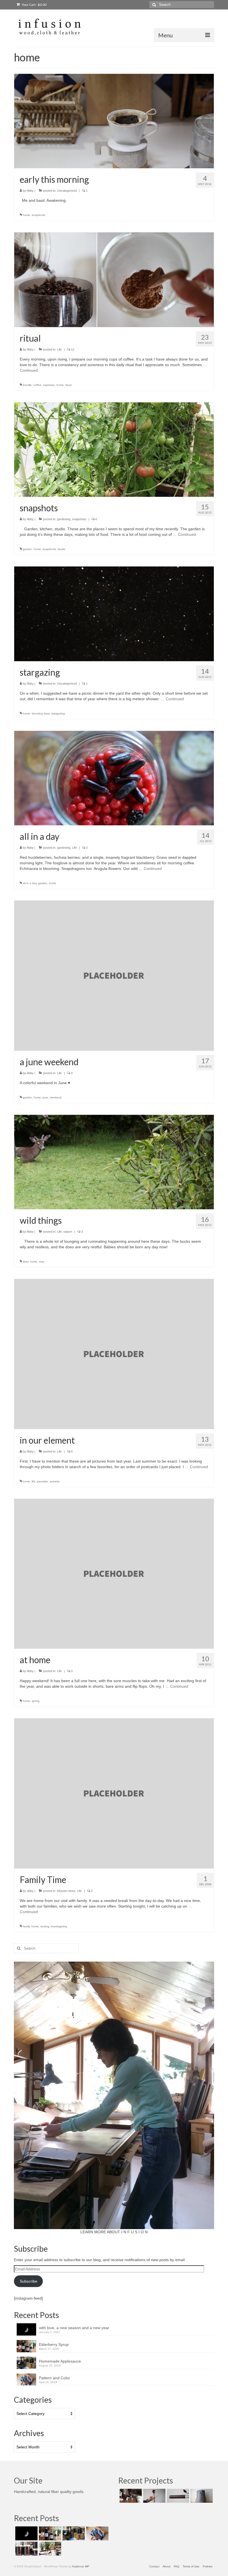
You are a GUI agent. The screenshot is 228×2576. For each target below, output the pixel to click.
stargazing (58, 713)
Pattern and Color (54, 2378)
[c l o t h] (201, 2496)
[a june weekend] (114, 975)
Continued (29, 370)
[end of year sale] (49, 2549)
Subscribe (29, 2281)
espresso (49, 385)
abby (30, 1891)
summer (55, 1481)
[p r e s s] (130, 2496)
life (34, 1481)
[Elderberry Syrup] (49, 2533)
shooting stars (41, 713)
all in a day (30, 883)
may (42, 1262)
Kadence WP (81, 2566)
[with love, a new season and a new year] (26, 2533)
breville (27, 385)
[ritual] (114, 279)
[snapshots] (114, 449)
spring (36, 1701)
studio (61, 549)
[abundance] (26, 2549)
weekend (56, 1097)
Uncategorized (67, 191)
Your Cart (34, 5)
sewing (45, 1926)
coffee (37, 385)
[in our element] (114, 1354)
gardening (64, 519)
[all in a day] (114, 778)
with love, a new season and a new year (74, 2328)
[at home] (114, 1573)
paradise (43, 1481)
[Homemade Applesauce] (73, 2533)
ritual (68, 385)
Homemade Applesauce (60, 2361)
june (45, 1097)
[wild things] (114, 1162)
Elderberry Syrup (54, 2344)
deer (26, 1262)
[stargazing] (114, 614)
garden (27, 549)
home (26, 215)
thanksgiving (59, 1926)
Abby (30, 191)
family (26, 1926)
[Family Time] (114, 1793)
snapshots (38, 215)
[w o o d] (154, 2496)
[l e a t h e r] (177, 2496)
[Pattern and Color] (97, 2533)
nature (68, 1232)
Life (59, 349)
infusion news (66, 1891)
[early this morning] (114, 121)
